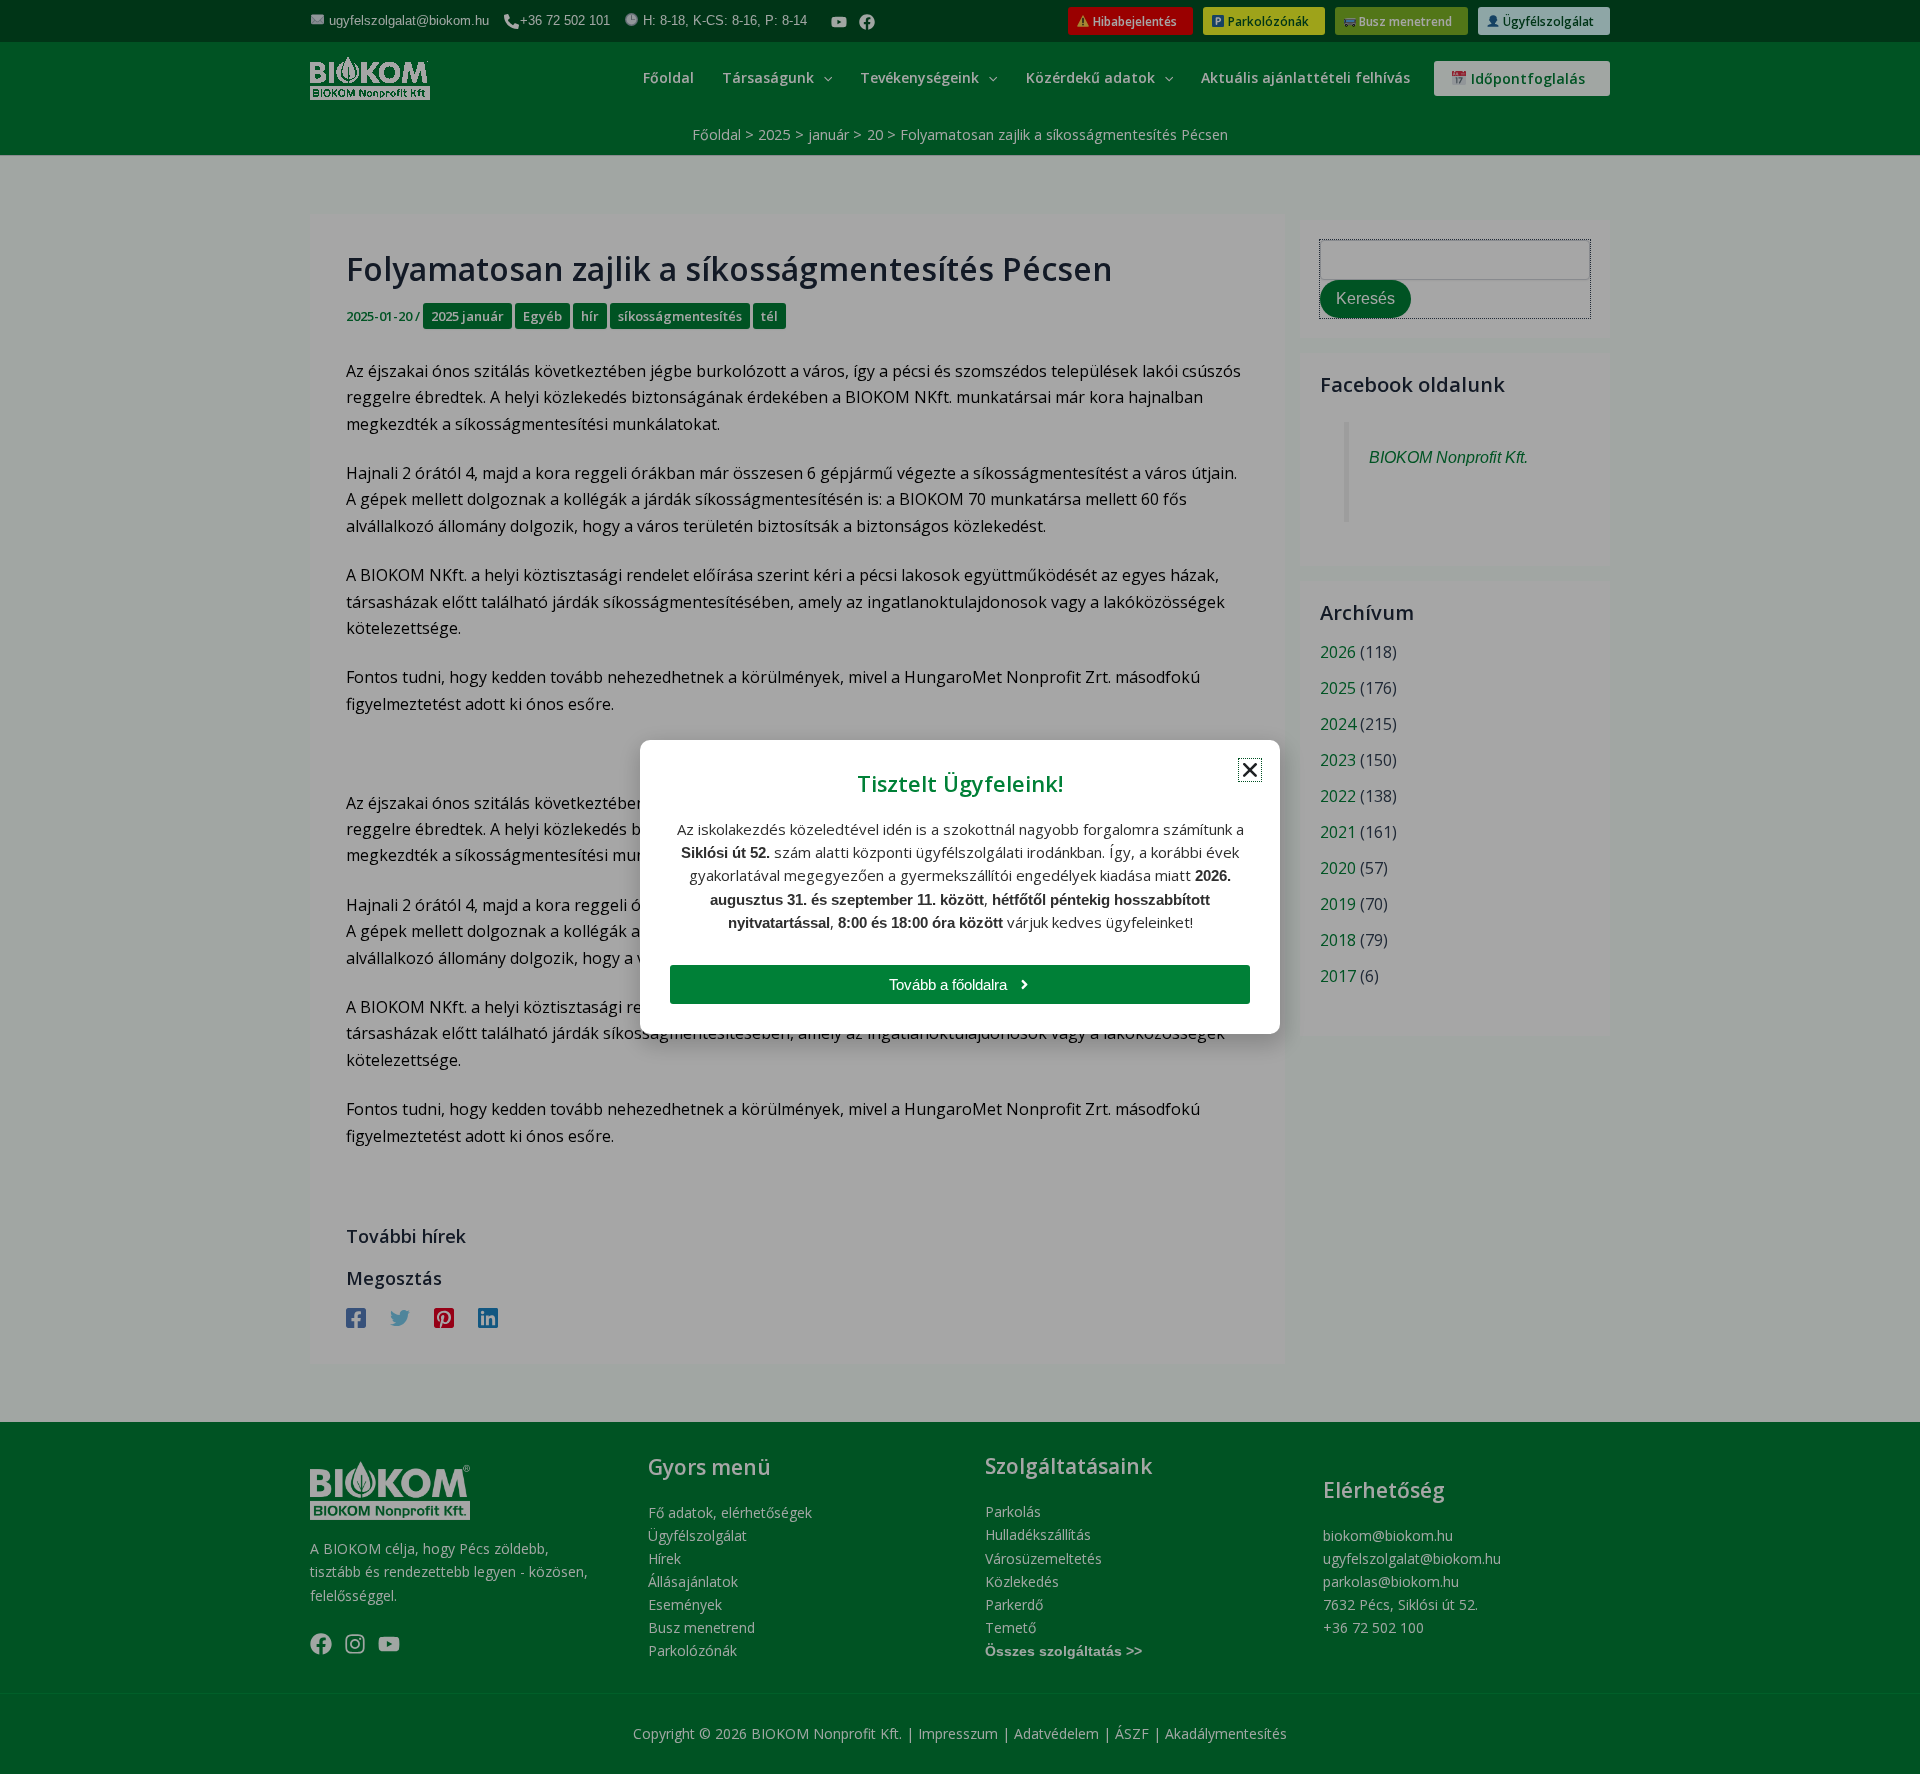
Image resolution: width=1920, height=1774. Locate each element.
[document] (960, 887)
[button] (1250, 770)
